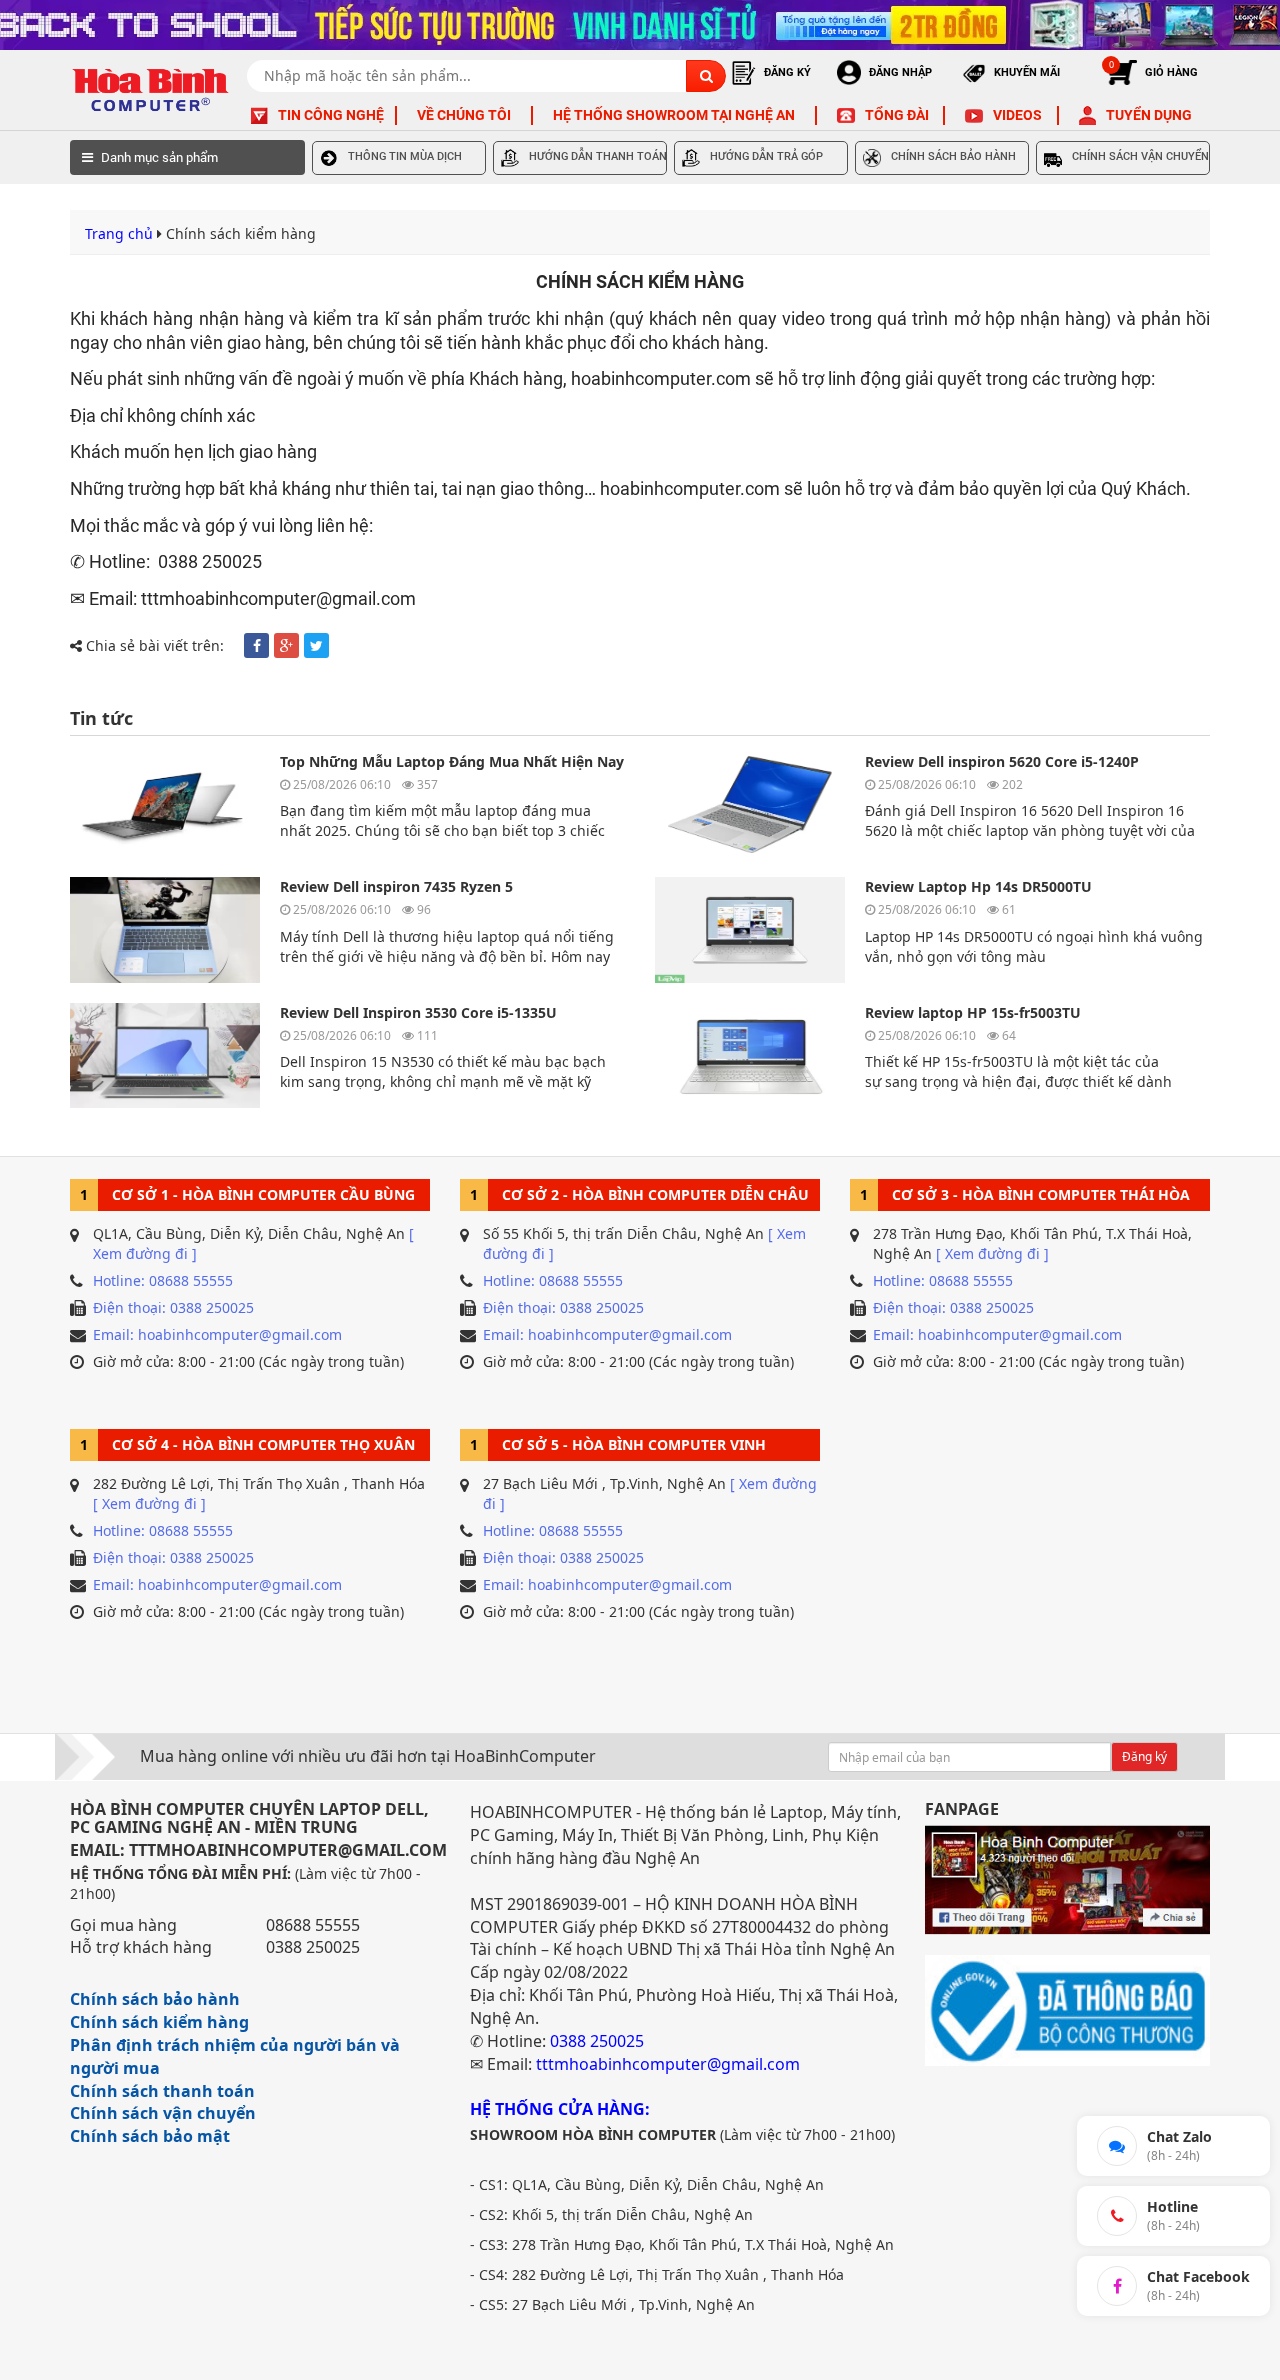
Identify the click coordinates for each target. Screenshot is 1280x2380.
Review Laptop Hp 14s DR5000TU (978, 886)
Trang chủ (119, 233)
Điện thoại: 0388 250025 (173, 1307)
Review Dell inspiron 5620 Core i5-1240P (1002, 761)
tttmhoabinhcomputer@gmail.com (668, 2064)
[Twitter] (316, 645)
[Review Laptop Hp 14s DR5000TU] (750, 929)
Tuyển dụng (1149, 115)
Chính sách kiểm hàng (159, 2022)
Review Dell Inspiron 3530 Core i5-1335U (418, 1012)
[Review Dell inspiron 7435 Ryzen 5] (165, 929)
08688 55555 (313, 1925)
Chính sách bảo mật (150, 2136)
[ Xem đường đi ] (992, 1253)
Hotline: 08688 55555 (163, 1280)
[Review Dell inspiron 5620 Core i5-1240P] (750, 804)
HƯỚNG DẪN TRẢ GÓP (766, 156)
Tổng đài (897, 115)
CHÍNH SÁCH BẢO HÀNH (953, 156)
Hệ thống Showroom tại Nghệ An (674, 115)
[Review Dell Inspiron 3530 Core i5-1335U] (165, 1055)
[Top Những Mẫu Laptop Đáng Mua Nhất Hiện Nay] (165, 804)
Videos (1017, 115)
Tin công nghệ (331, 115)
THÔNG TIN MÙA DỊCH (405, 156)
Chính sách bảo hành (155, 1999)
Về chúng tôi (464, 115)
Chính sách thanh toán (162, 2091)
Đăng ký (1144, 1756)
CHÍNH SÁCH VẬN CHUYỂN (1140, 156)
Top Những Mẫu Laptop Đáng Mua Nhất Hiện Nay (452, 761)
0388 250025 (313, 1947)
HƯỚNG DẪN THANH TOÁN (598, 156)
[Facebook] (256, 645)
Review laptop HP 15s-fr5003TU (973, 1012)
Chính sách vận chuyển (163, 2113)
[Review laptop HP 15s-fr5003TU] (750, 1055)
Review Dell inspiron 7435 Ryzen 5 (396, 886)
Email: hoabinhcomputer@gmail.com (217, 1334)
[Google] (286, 645)
